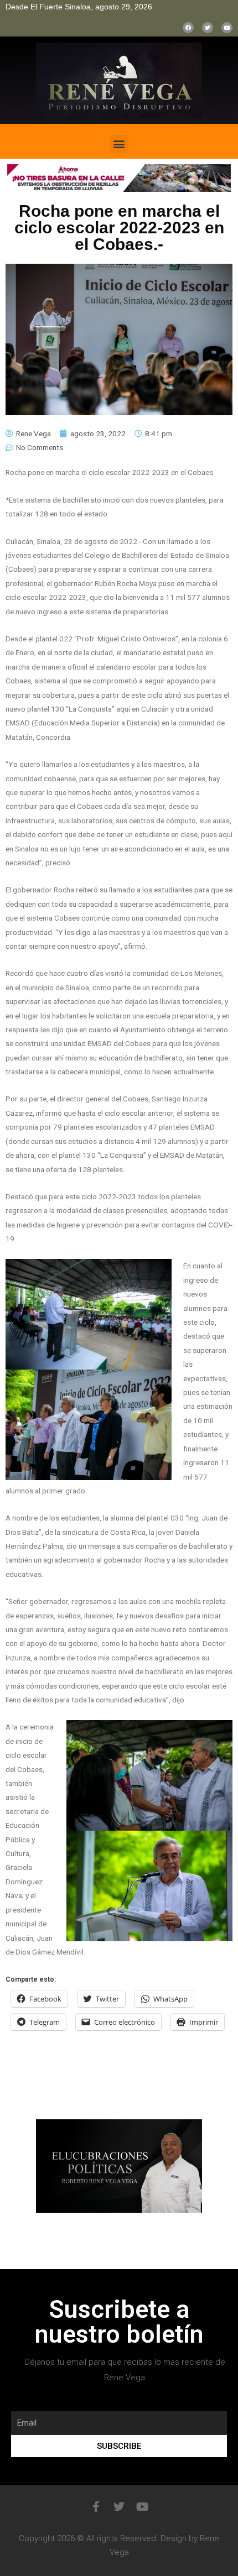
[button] (119, 144)
